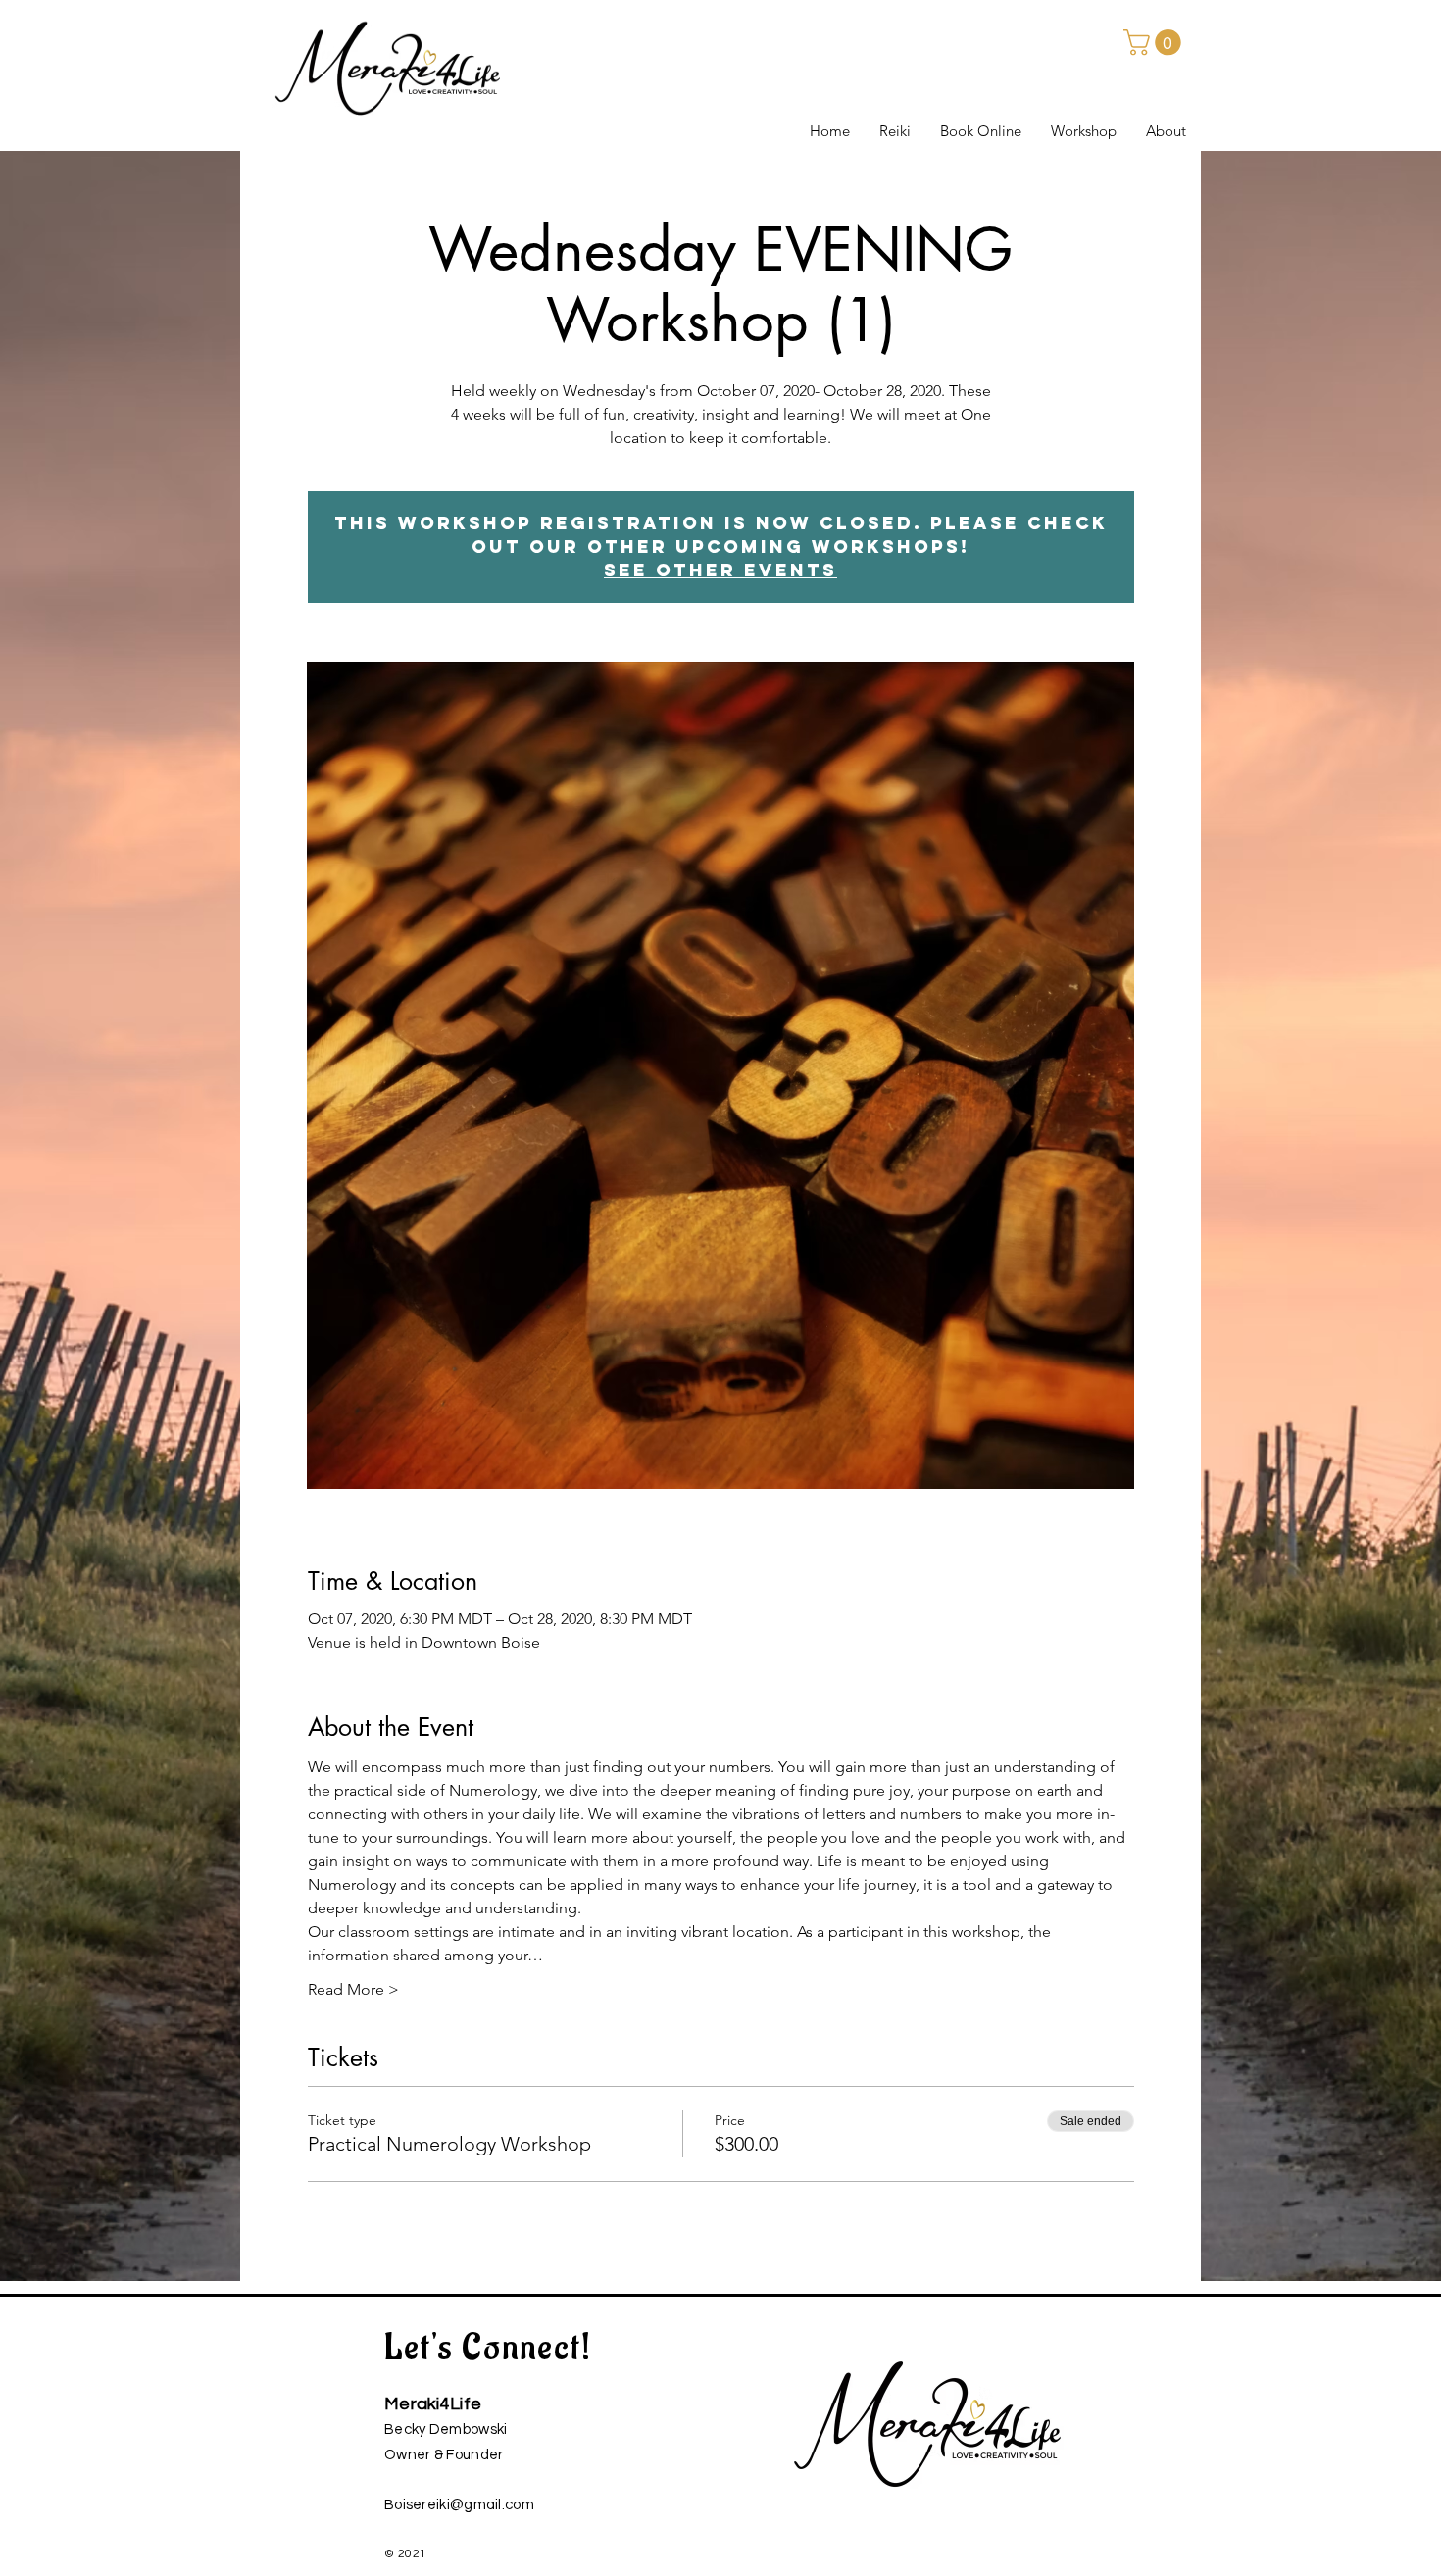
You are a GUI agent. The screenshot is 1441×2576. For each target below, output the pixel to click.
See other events (720, 570)
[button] (1155, 43)
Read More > (353, 1989)
